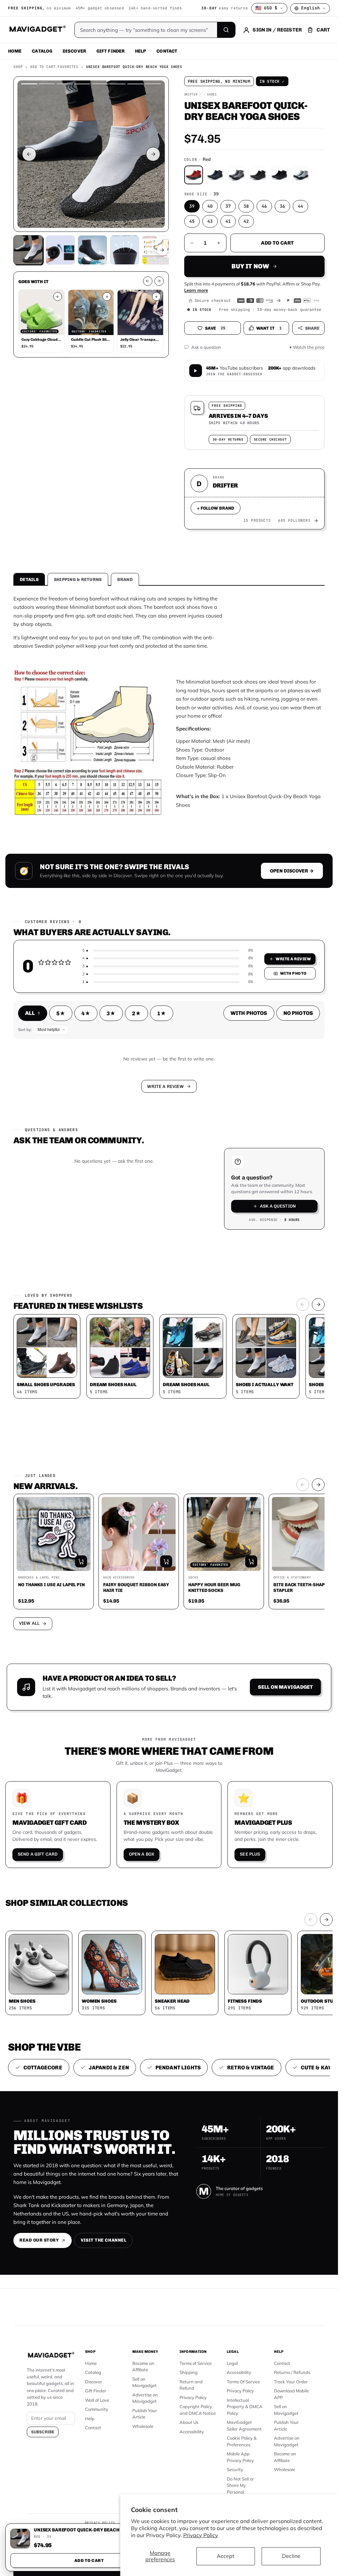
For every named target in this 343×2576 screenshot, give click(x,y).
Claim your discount (169, 1336)
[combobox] (95, 1272)
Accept (226, 2556)
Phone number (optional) (110, 1256)
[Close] (262, 1189)
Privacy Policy (201, 2535)
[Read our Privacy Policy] (257, 1306)
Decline (291, 2556)
